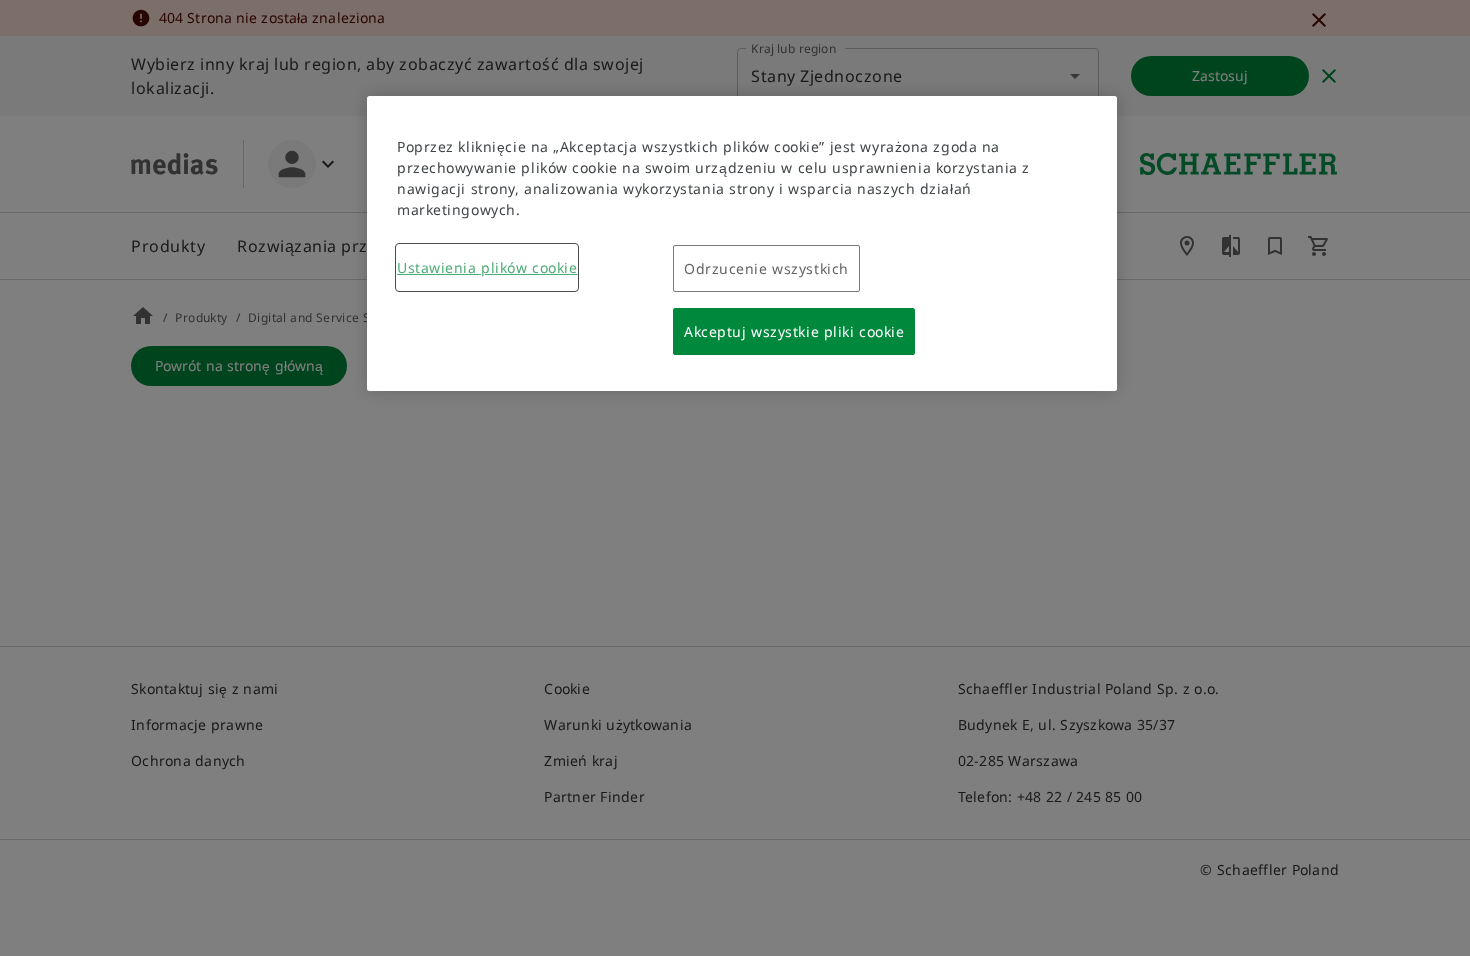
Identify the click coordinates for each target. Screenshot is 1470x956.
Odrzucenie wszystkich (766, 268)
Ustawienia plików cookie (487, 267)
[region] (742, 243)
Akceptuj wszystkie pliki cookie (794, 331)
